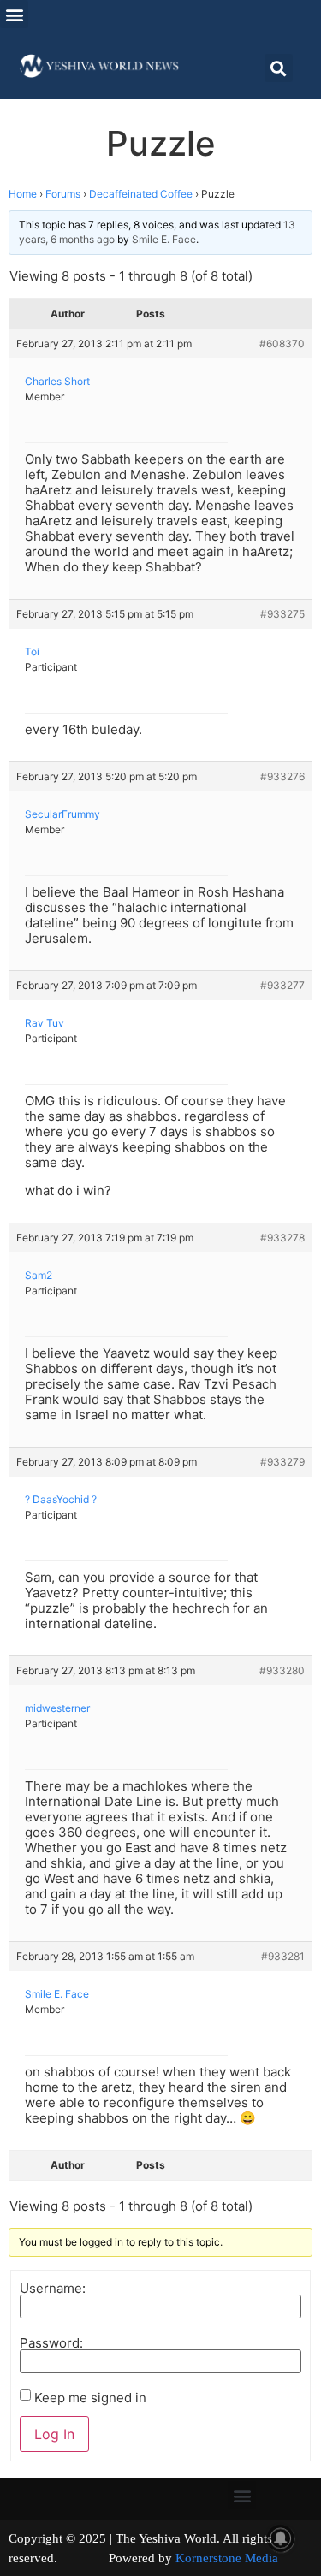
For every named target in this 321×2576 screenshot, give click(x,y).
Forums (63, 194)
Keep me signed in (90, 2398)
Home (23, 194)
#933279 (282, 1462)
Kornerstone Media (227, 2558)
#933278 (282, 1238)
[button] (14, 14)
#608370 (282, 343)
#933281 (283, 1956)
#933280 (282, 1670)
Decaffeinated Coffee (141, 194)
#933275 (282, 614)
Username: (53, 2288)
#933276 (282, 776)
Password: (51, 2343)
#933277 (282, 985)
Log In (54, 2434)
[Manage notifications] (281, 2538)
